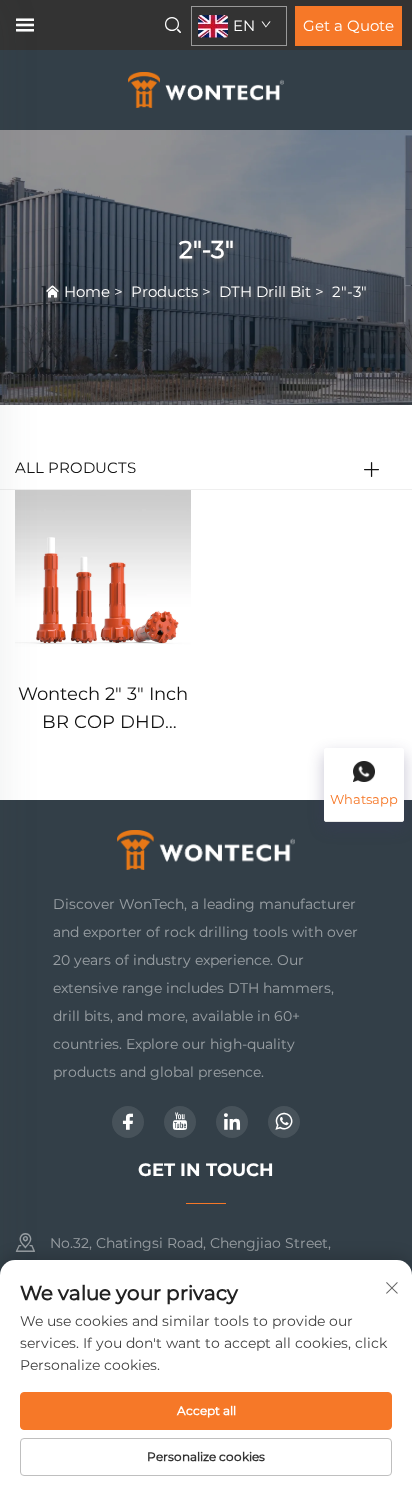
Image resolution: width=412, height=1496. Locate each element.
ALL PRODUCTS (75, 467)
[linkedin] (232, 1122)
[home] (206, 88)
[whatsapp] (284, 1122)
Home (87, 291)
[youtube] (180, 1122)
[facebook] (128, 1122)
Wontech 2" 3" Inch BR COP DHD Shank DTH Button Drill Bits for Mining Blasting (103, 709)
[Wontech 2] (103, 576)
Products (164, 291)
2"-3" (349, 291)
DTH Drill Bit (265, 291)
